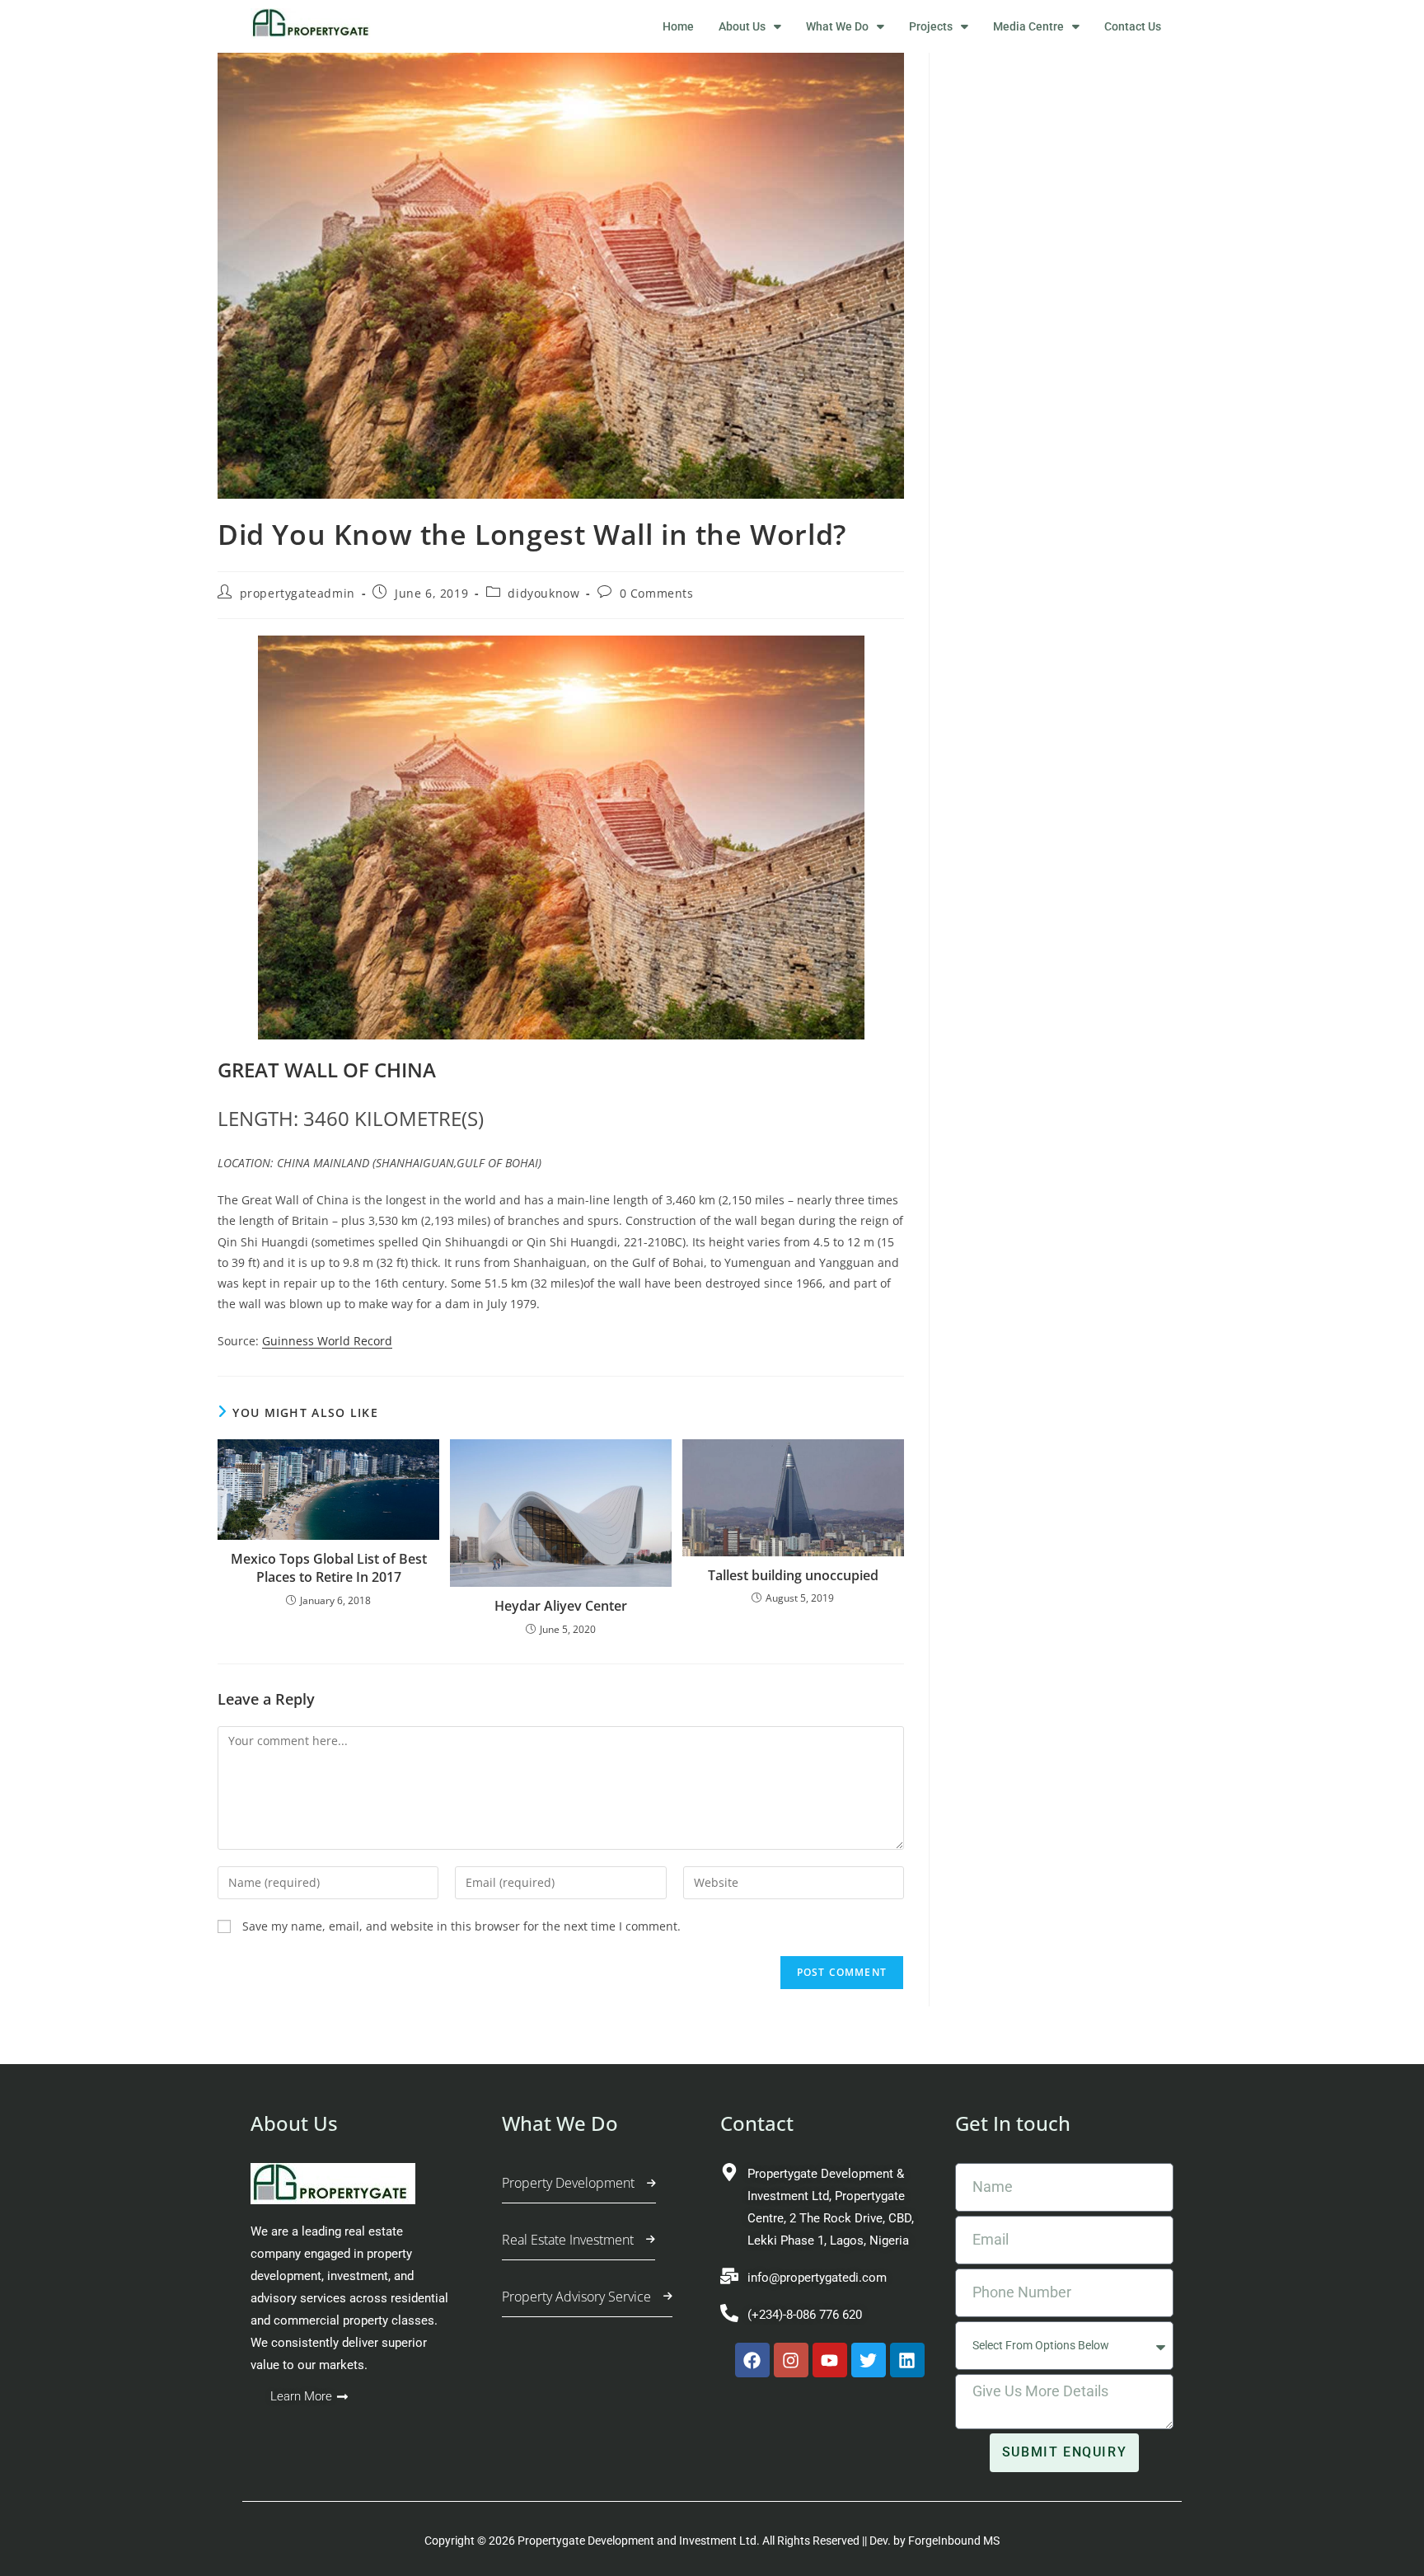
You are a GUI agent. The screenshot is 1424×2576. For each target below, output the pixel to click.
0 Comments (657, 593)
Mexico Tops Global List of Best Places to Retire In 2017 (329, 1568)
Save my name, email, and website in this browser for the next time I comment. (461, 1926)
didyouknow (543, 593)
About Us (742, 26)
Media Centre (1028, 26)
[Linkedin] (907, 2360)
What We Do (837, 26)
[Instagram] (791, 2360)
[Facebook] (752, 2360)
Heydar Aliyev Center (561, 1606)
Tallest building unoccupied (793, 1575)
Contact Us (1133, 26)
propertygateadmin (297, 593)
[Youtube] (830, 2360)
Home (678, 26)
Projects (931, 26)
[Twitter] (869, 2360)
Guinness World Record (327, 1341)
